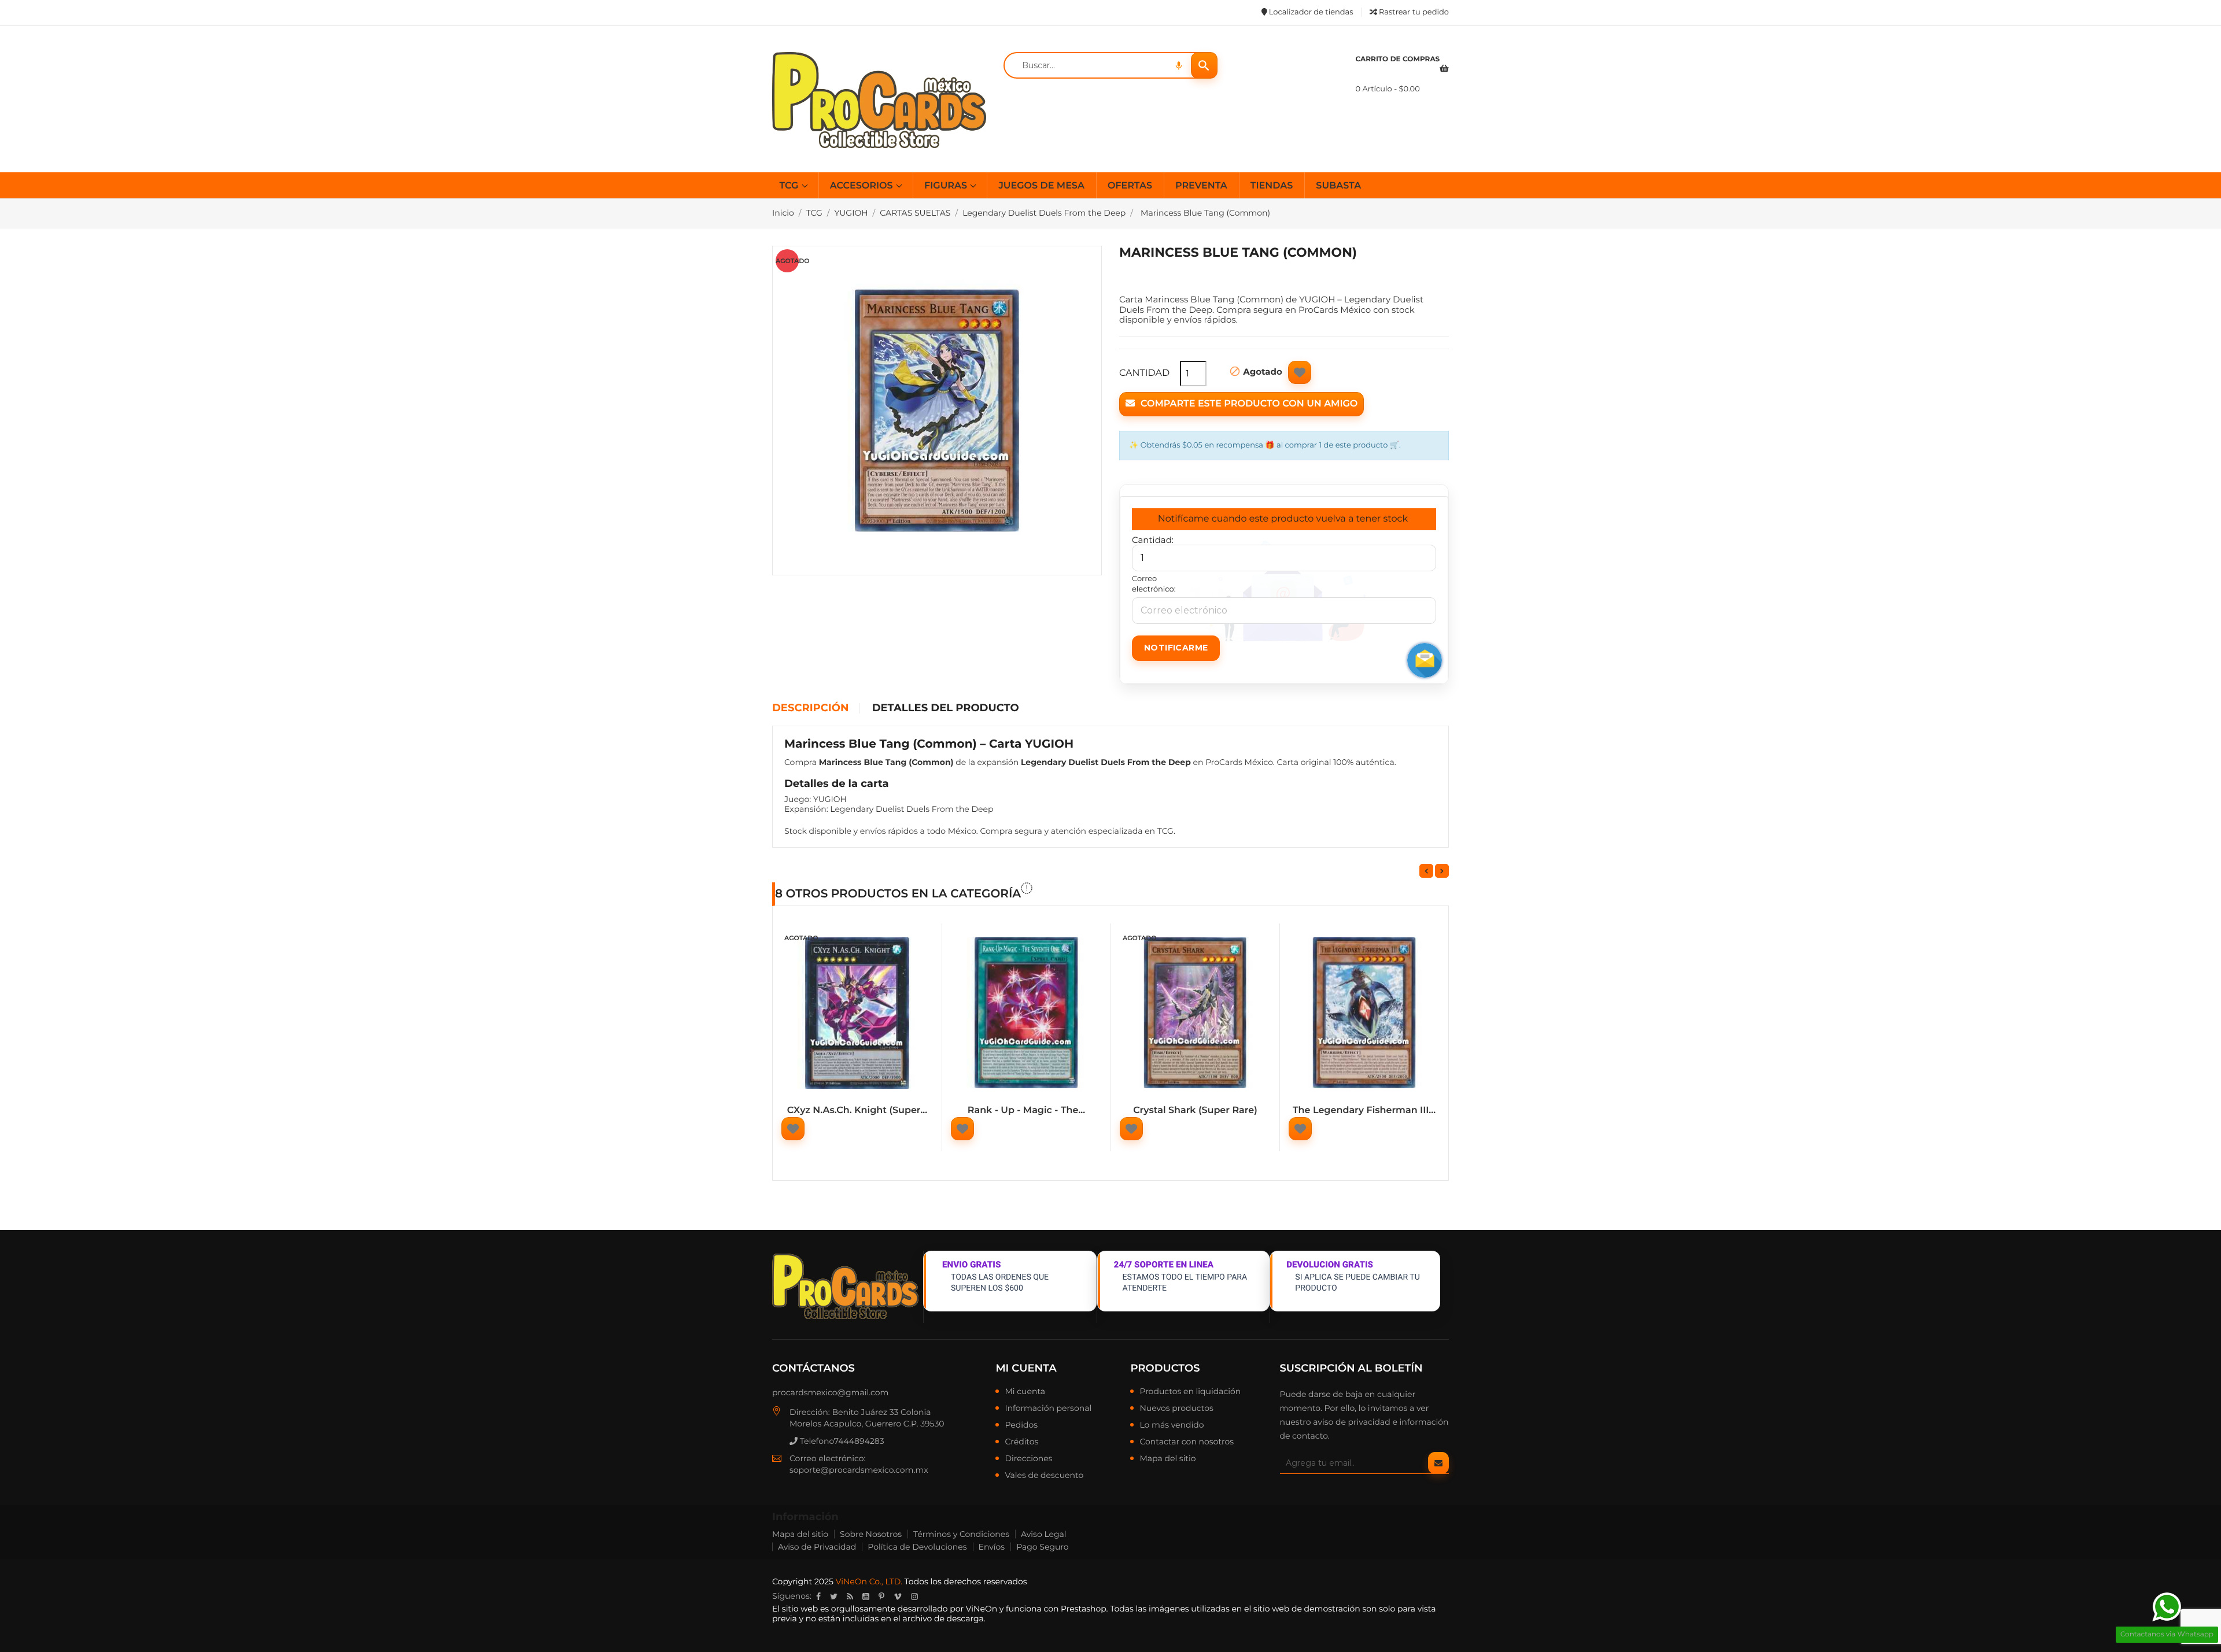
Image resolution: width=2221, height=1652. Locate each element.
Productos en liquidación (1190, 1392)
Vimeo (898, 1596)
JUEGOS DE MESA (1041, 186)
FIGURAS (947, 186)
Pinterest (881, 1596)
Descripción (810, 708)
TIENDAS (1272, 186)
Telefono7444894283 (841, 1441)
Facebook (818, 1596)
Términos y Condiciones (961, 1534)
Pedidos (1021, 1425)
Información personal (1048, 1409)
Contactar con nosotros (1187, 1442)
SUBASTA (1338, 186)
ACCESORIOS (863, 186)
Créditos (1021, 1442)
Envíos (992, 1547)
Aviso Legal (1044, 1534)
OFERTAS (1130, 186)
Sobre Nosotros (871, 1534)
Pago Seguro (1042, 1547)
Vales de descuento (1044, 1476)
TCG (790, 186)
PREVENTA (1201, 186)
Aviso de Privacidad (817, 1547)
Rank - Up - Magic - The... (1026, 1110)
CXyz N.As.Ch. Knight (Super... (857, 1110)
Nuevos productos (1176, 1409)
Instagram (914, 1596)
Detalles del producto (946, 708)
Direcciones (1028, 1459)
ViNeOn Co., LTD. (869, 1581)
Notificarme (1176, 648)
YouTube (866, 1596)
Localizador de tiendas (1310, 12)
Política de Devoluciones (917, 1547)
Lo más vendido (1172, 1425)
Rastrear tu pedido (1413, 12)
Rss (850, 1596)
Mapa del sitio (1167, 1459)
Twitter (834, 1596)
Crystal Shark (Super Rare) (1195, 1110)
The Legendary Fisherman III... (1364, 1110)
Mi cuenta (1026, 1368)
